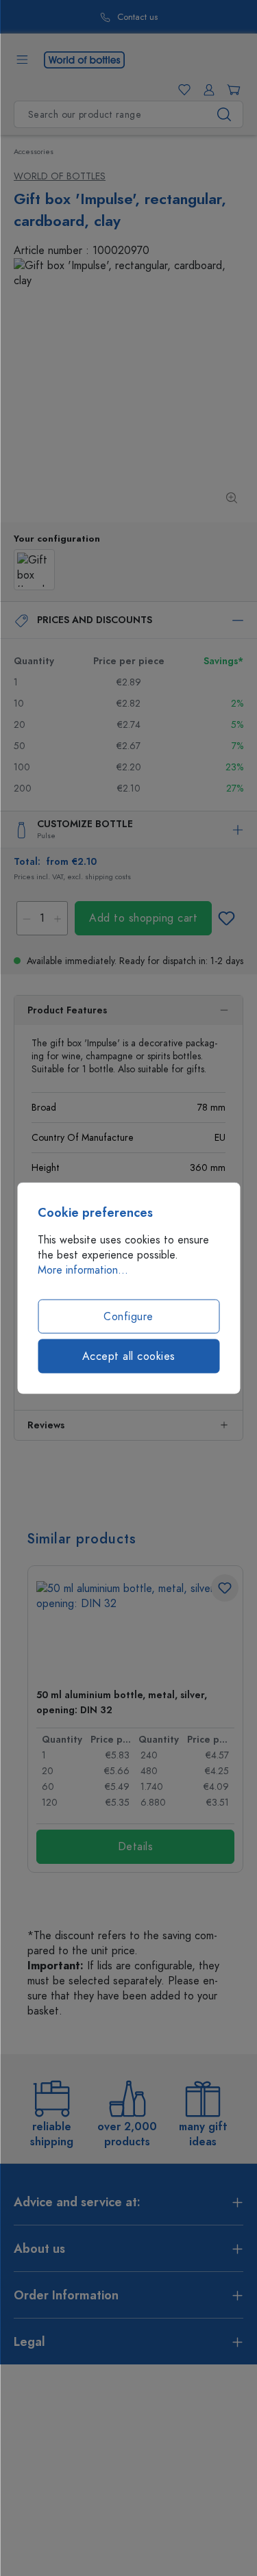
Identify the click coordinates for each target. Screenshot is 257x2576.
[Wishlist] (182, 90)
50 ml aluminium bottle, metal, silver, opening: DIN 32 (122, 1703)
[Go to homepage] (84, 59)
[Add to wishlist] (226, 918)
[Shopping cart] (231, 90)
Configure (128, 1317)
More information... (83, 1270)
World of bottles (60, 176)
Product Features (67, 1010)
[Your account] (206, 90)
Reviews (46, 1425)
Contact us (127, 17)
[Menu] (22, 60)
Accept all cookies (129, 1356)
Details (136, 1847)
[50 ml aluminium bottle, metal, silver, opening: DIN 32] (135, 1629)
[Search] (224, 114)
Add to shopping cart (143, 918)
